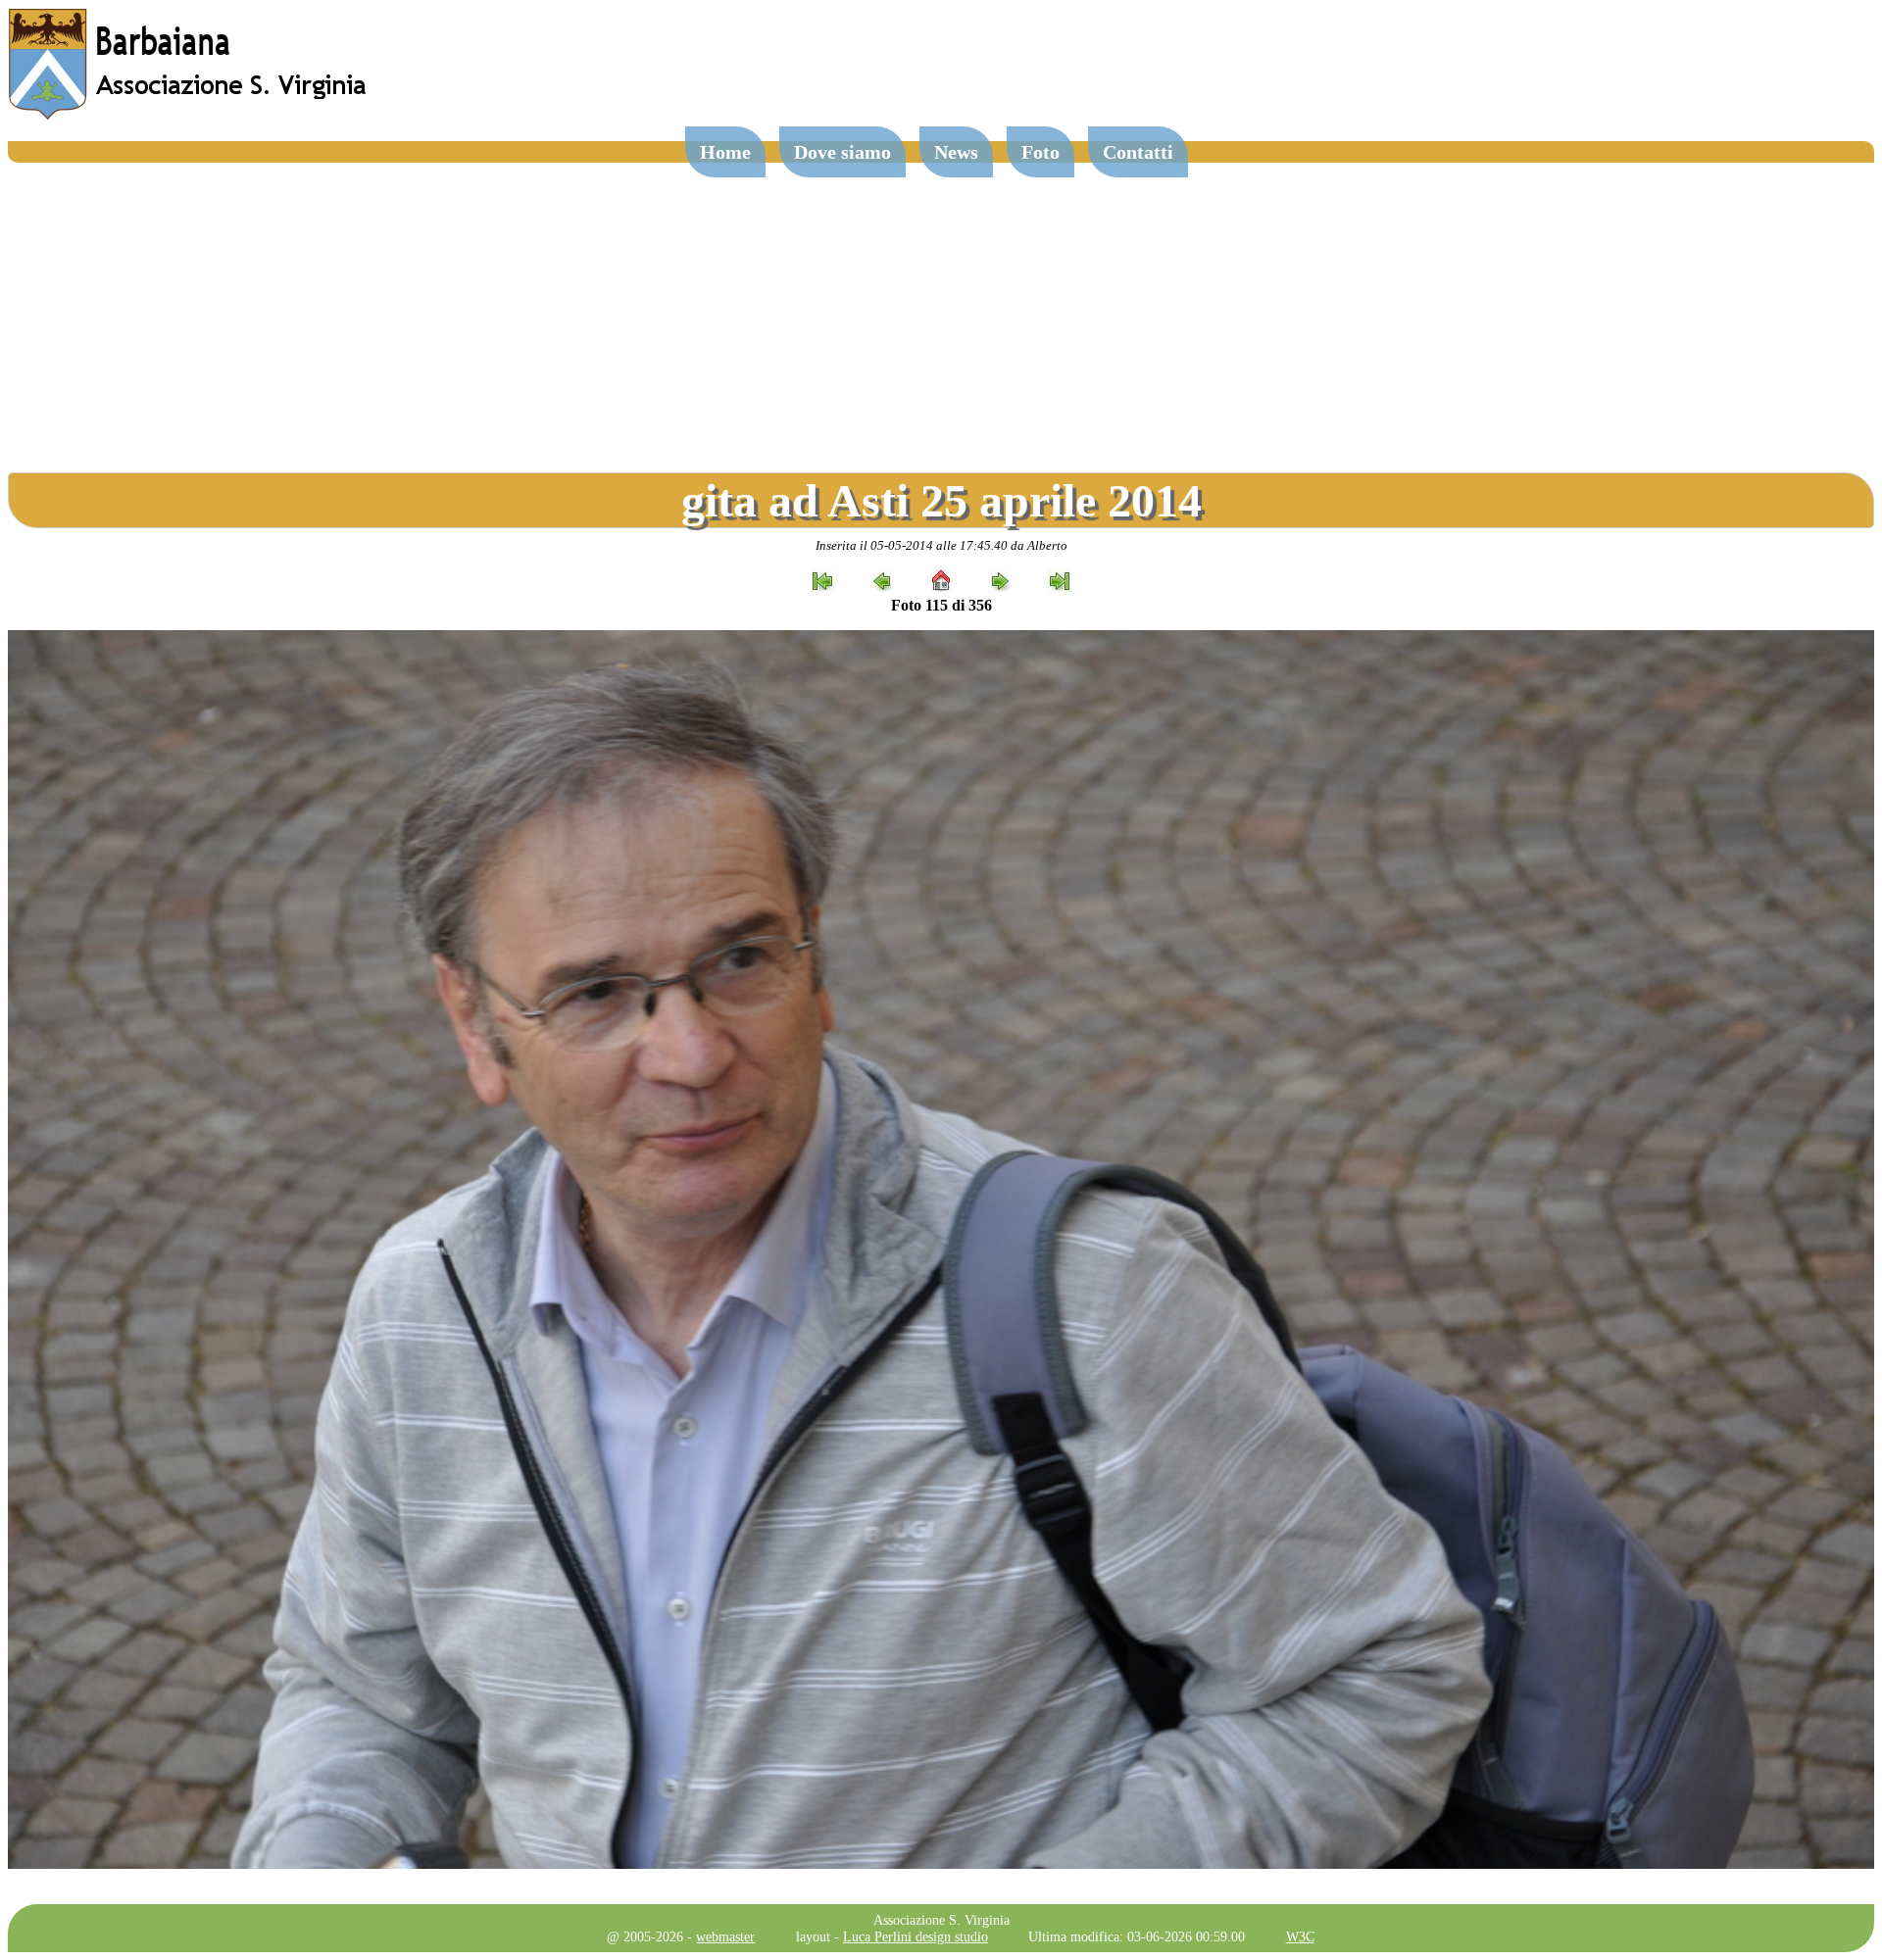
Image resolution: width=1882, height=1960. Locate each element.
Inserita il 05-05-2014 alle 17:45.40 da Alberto (941, 545)
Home (725, 152)
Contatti (1138, 152)
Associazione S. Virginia (941, 1920)
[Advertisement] (941, 310)
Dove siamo (842, 152)
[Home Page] (189, 115)
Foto (1040, 152)
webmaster (725, 1936)
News (956, 152)
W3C (1300, 1936)
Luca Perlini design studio (916, 1936)
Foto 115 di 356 (941, 605)
